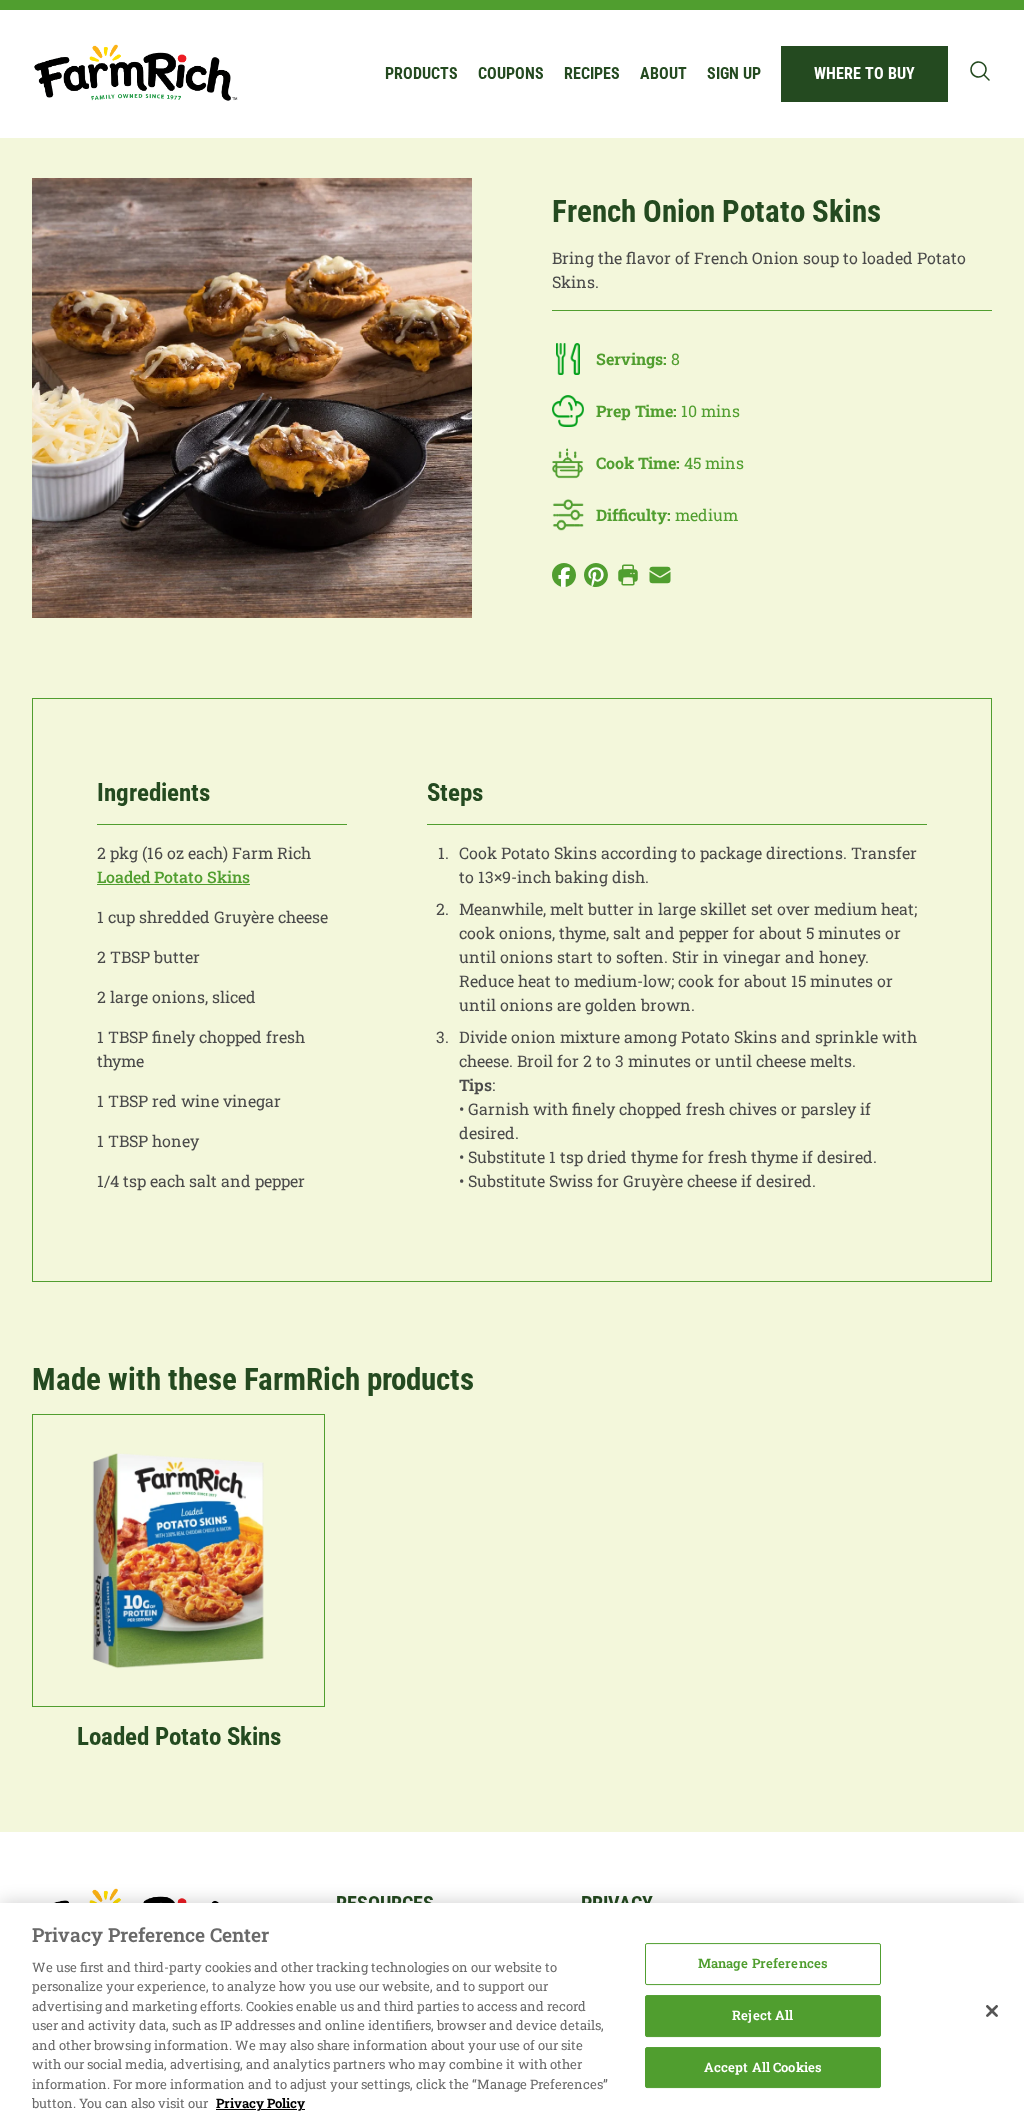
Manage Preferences (763, 1964)
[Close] (992, 2011)
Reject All (762, 2015)
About (663, 73)
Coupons (511, 73)
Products (421, 73)
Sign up (734, 73)
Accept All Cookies (763, 2067)
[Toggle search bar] (980, 71)
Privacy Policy (260, 2103)
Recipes (592, 73)
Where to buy (864, 73)
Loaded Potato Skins (173, 876)
